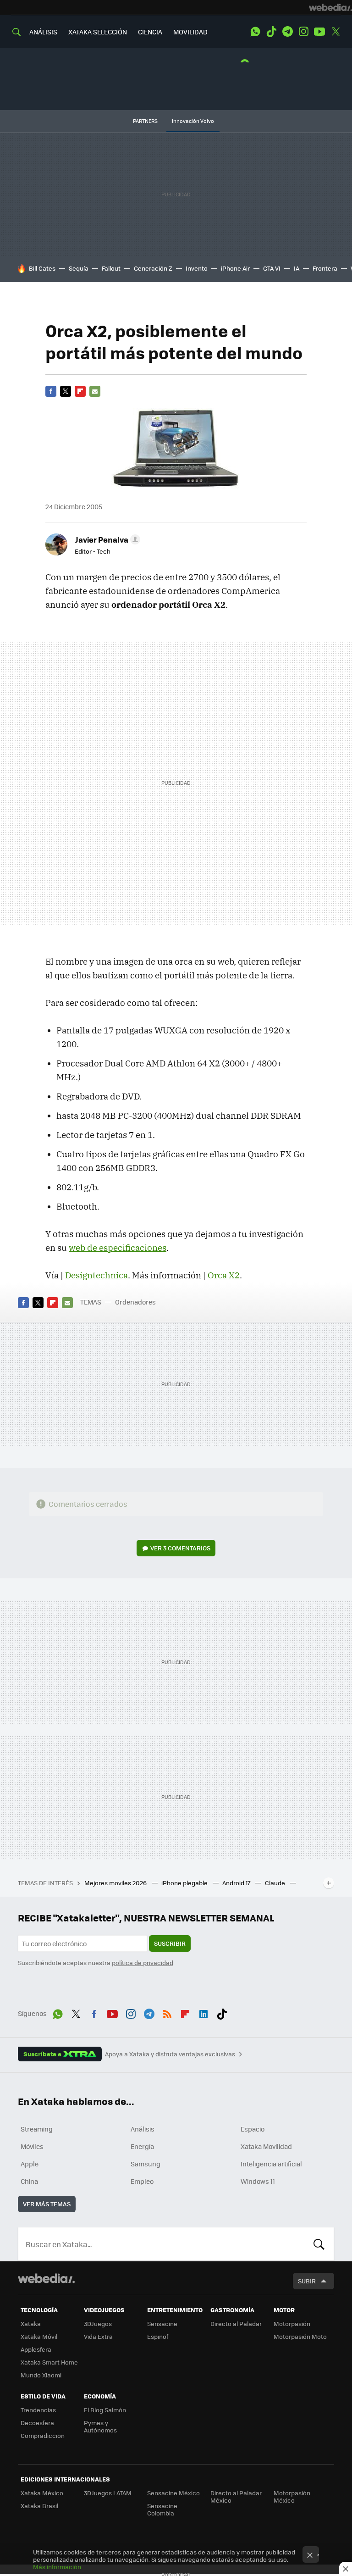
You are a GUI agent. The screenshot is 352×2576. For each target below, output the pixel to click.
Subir (307, 2281)
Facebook (51, 391)
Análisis (143, 2129)
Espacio (253, 2129)
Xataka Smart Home (49, 2362)
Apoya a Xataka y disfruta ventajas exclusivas (170, 2054)
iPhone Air (235, 268)
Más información (57, 2567)
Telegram (287, 32)
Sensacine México (173, 2493)
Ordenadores (135, 1302)
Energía (142, 2146)
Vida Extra (98, 2336)
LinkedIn (203, 2012)
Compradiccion (43, 2435)
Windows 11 (258, 2181)
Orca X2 (224, 1275)
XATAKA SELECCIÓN (98, 32)
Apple (30, 2164)
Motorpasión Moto (300, 2336)
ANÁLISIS (43, 32)
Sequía (79, 268)
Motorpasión (292, 2323)
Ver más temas (47, 2204)
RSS (167, 2012)
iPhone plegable (185, 1883)
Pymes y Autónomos (100, 2426)
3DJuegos (98, 2323)
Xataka (31, 2323)
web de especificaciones (118, 1248)
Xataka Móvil (39, 2336)
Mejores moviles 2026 (116, 1883)
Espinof (158, 2336)
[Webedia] (330, 7)
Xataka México (42, 2493)
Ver (180, 1548)
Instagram (303, 32)
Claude (276, 1883)
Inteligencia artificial (271, 2164)
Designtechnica (96, 1275)
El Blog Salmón (105, 2410)
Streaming (37, 2129)
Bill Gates (42, 268)
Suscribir (170, 1943)
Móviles (32, 2146)
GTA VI (272, 268)
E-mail (95, 391)
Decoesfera (37, 2423)
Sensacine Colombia (162, 2509)
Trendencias (38, 2410)
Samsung (146, 2164)
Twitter (335, 32)
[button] (106, 539)
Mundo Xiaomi (41, 2375)
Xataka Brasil (39, 2506)
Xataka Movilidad (266, 2146)
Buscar (319, 2244)
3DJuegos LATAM (108, 2493)
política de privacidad (143, 1963)
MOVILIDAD (190, 32)
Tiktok (271, 32)
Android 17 (237, 1883)
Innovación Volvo (193, 121)
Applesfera (36, 2349)
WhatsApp (255, 32)
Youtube (319, 32)
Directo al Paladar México (236, 2496)
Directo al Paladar (236, 2323)
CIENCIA (150, 32)
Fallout (111, 268)
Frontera (325, 268)
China (29, 2181)
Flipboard (80, 391)
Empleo (142, 2181)
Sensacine (162, 2323)
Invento (197, 268)
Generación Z (153, 268)
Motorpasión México (292, 2496)
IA (297, 268)
